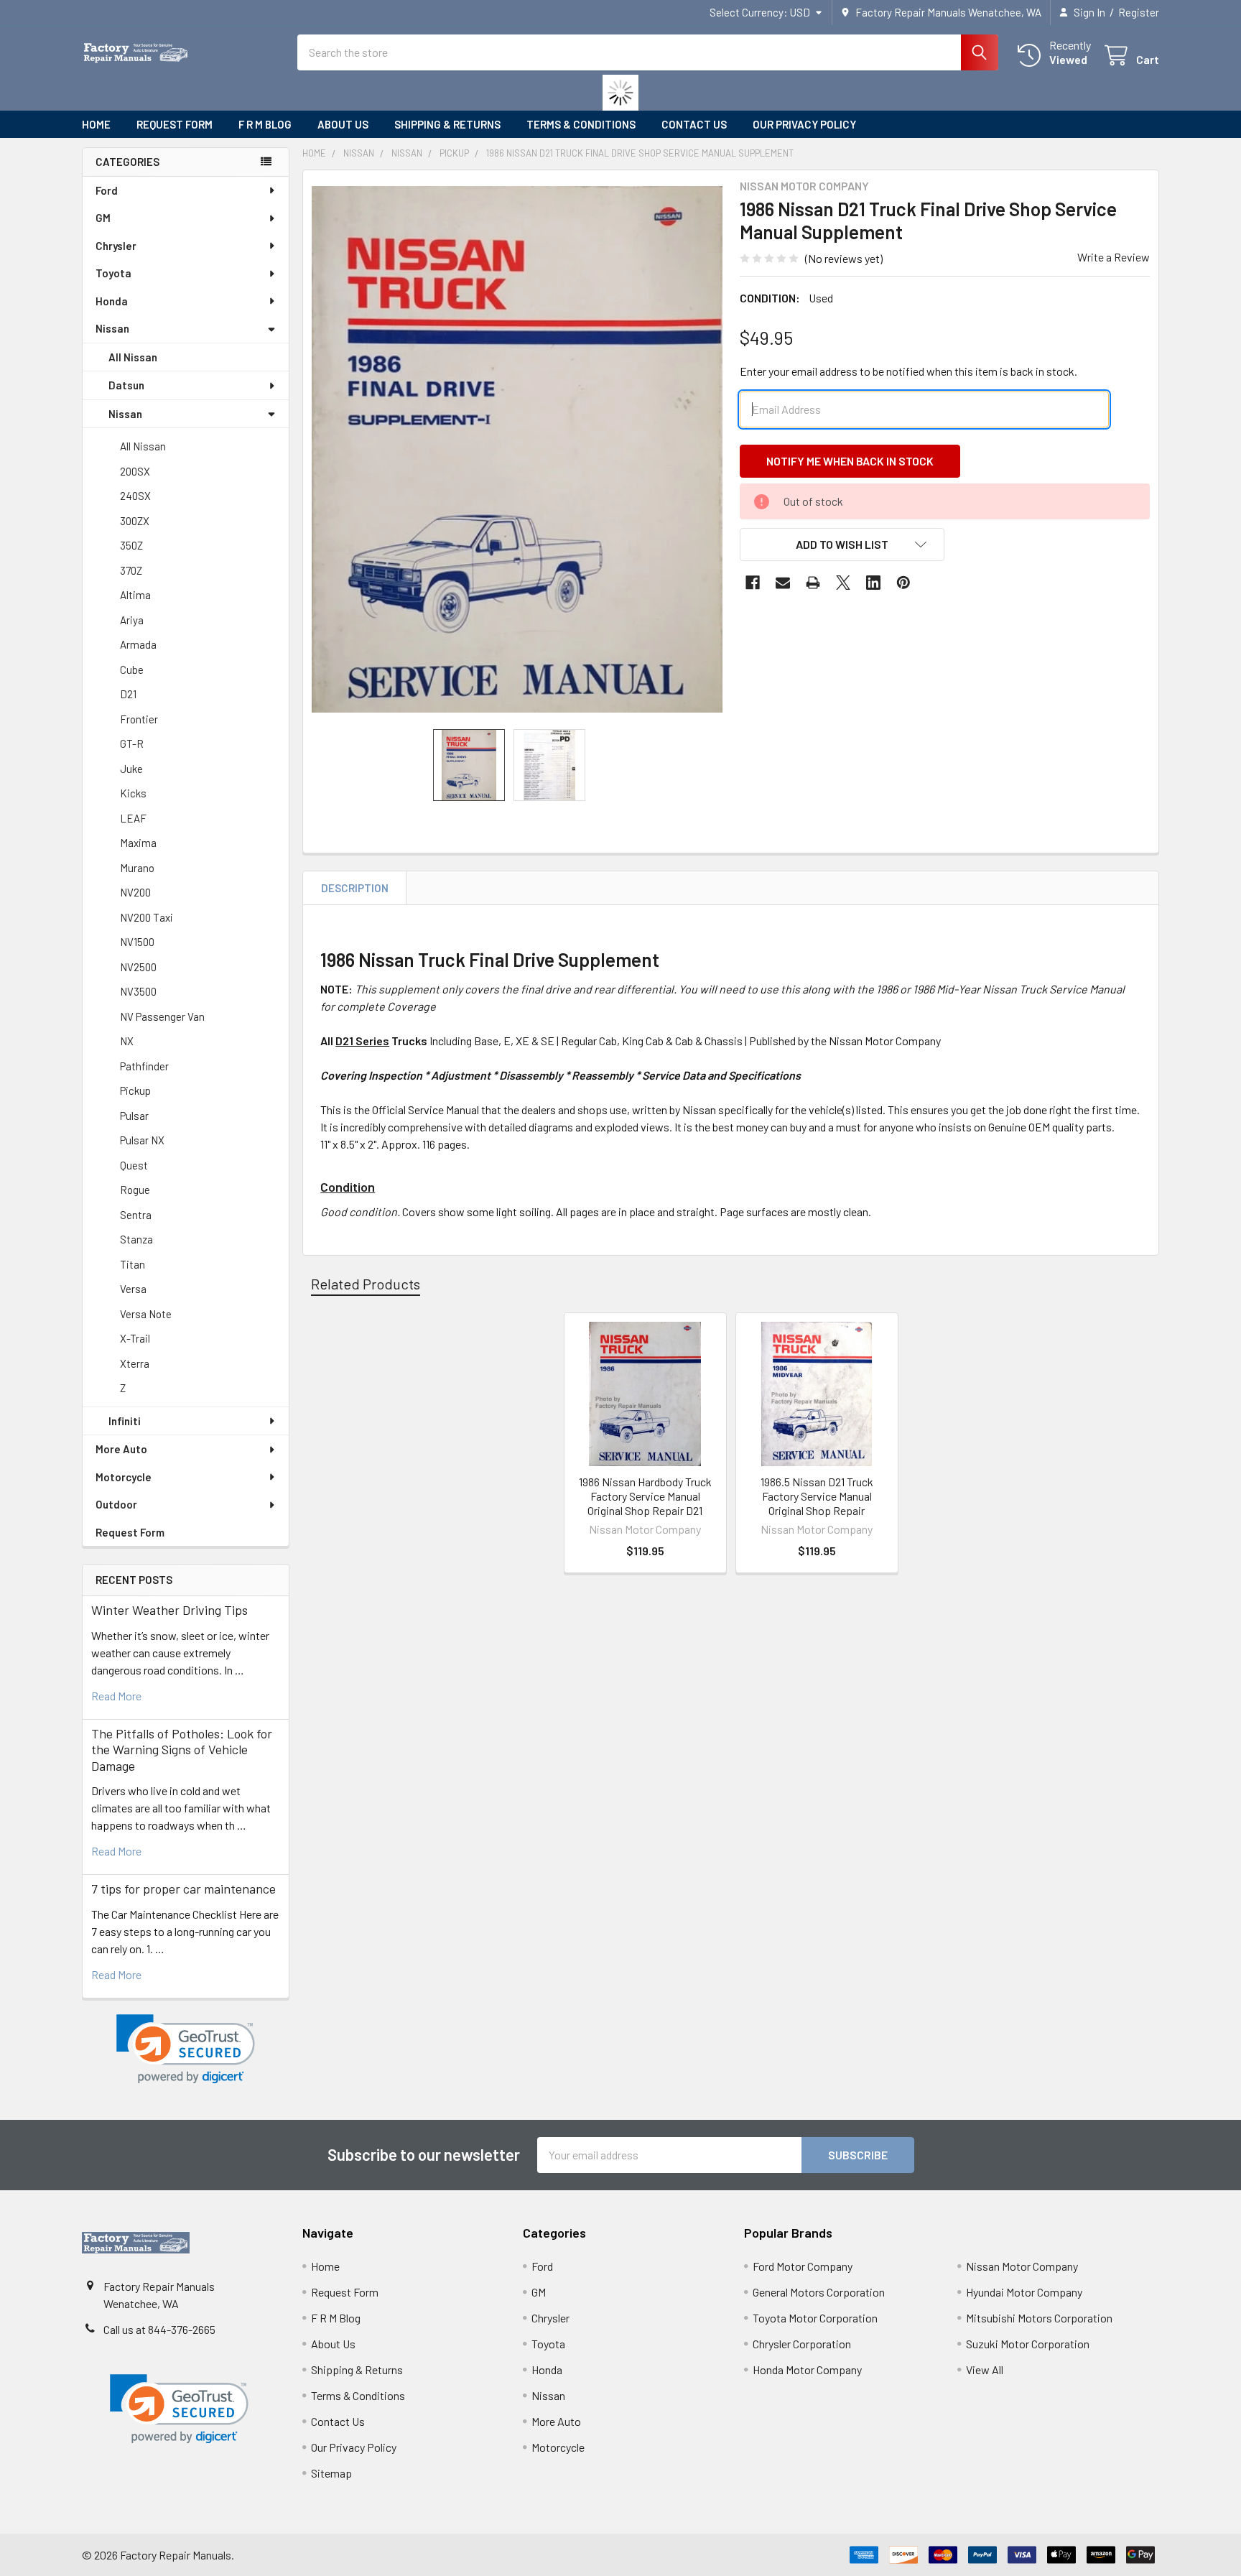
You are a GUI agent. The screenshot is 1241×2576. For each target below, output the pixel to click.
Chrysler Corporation (802, 2344)
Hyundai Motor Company (1024, 2292)
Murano (137, 868)
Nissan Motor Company (1022, 2266)
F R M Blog (265, 124)
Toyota (113, 273)
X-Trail (135, 1338)
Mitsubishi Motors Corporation (1039, 2318)
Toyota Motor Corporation (815, 2318)
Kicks (133, 793)
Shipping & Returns (447, 124)
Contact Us (694, 124)
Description (355, 888)
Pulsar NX (142, 1140)
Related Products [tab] (366, 1284)
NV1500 (137, 942)
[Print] (813, 583)
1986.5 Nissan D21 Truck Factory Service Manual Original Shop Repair (817, 1496)
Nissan (112, 328)
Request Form (175, 124)
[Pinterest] (903, 583)
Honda (112, 301)
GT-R (132, 743)
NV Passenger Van (162, 1016)
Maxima (138, 843)
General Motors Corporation (819, 2292)
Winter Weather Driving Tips (169, 1610)
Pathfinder (144, 1066)
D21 (128, 694)
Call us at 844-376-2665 (159, 2329)
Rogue (135, 1190)
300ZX (135, 521)
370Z (131, 570)
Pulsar (134, 1116)
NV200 (135, 892)
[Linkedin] (873, 583)
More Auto (121, 1449)
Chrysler (116, 246)
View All (985, 2369)
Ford (107, 190)
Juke (131, 769)
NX (127, 1041)
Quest (134, 1165)
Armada (138, 644)
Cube (132, 670)
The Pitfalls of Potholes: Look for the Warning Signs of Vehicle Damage (182, 1750)
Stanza (136, 1239)
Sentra (136, 1215)
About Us (343, 124)
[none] (517, 450)
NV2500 (138, 967)
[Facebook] (753, 583)
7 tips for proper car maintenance (183, 1889)
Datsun (126, 385)
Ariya (132, 620)
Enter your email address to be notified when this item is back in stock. (908, 371)
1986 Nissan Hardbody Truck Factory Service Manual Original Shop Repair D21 (645, 1496)
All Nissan (133, 357)
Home (96, 124)
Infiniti (125, 1421)
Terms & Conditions (581, 124)
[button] (186, 2049)
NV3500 (138, 991)
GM (103, 218)
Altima (135, 595)
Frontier (139, 719)
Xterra (135, 1363)
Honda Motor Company (807, 2369)
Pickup (135, 1090)
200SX (135, 471)
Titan (133, 1264)
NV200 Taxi (147, 917)
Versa (133, 1289)
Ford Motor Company (803, 2266)
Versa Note (146, 1314)
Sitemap (331, 2473)
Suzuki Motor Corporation (1028, 2344)
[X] (843, 583)
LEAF (133, 818)
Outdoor (116, 1504)
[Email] (783, 583)
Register (1139, 12)
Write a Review (1114, 257)
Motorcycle (124, 1477)
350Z (131, 545)
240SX (135, 496)
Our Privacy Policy (804, 124)
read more (116, 1696)
